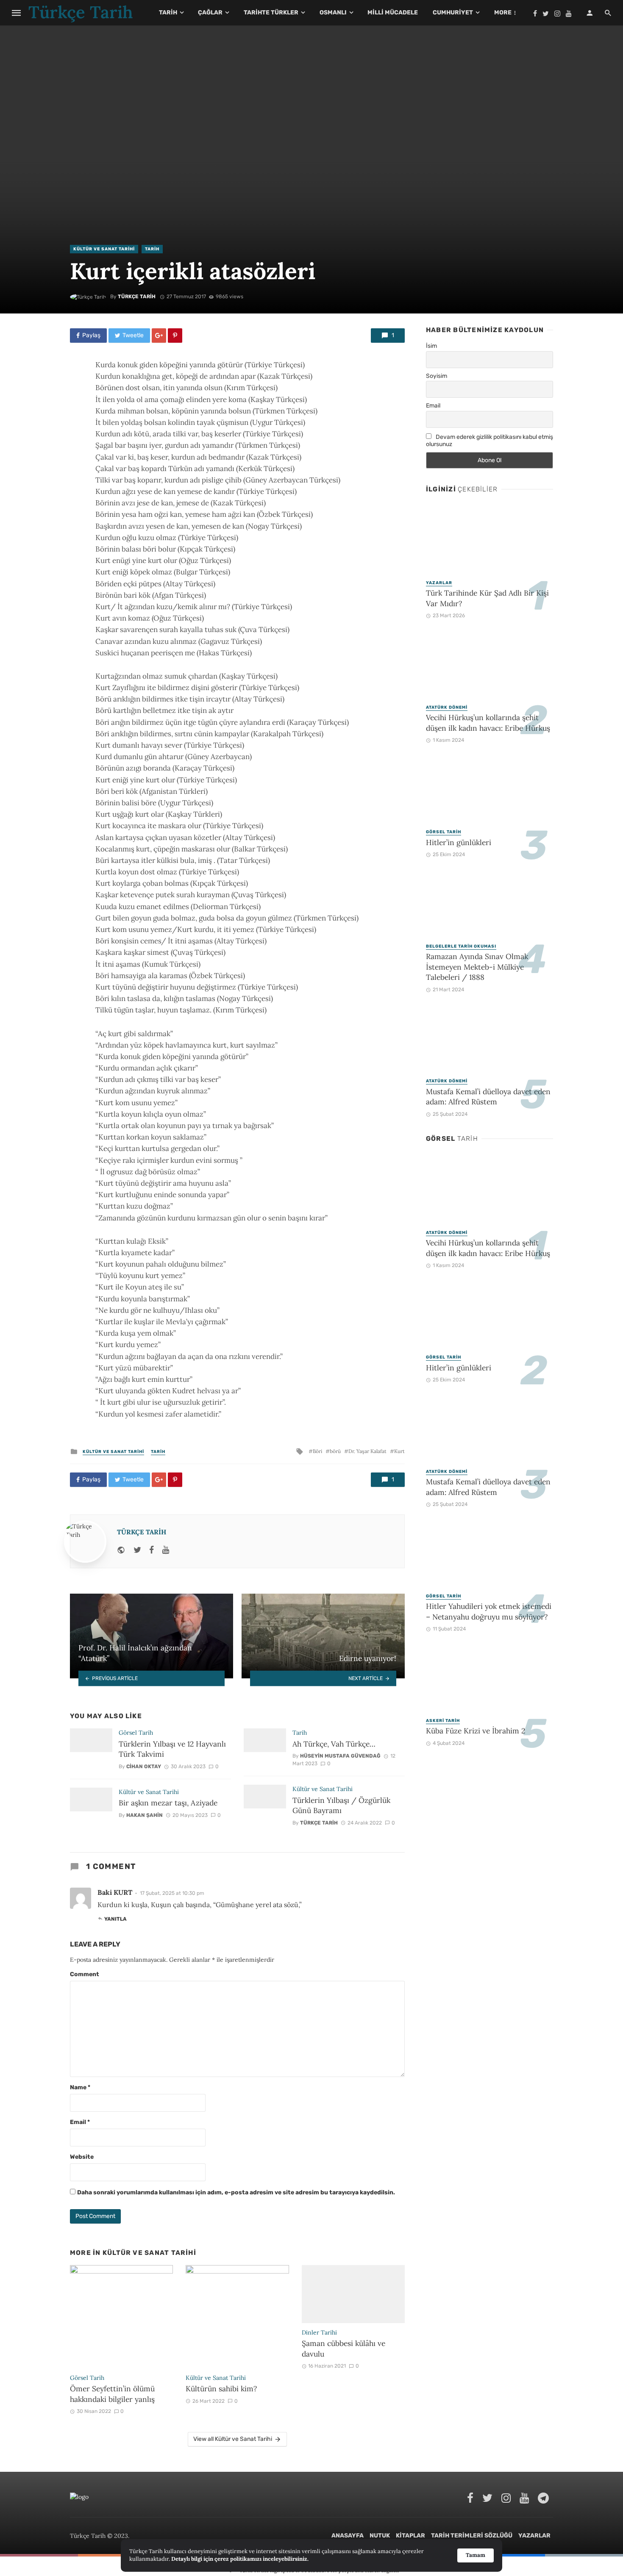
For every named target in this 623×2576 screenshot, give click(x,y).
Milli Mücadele (393, 12)
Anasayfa (348, 2536)
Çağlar (210, 12)
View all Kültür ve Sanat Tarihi (233, 2439)
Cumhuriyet (453, 12)
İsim (431, 346)
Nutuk (380, 2536)
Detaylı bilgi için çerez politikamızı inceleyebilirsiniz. (240, 2559)
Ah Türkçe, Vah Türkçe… (334, 1744)
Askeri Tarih (443, 1721)
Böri (317, 1451)
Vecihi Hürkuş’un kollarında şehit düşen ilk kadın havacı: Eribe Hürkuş (488, 723)
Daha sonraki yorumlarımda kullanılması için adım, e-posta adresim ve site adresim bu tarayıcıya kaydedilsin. (236, 2192)
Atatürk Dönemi (447, 707)
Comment (85, 1974)
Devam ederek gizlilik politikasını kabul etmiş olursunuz (489, 441)
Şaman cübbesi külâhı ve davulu (343, 2349)
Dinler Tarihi (319, 2332)
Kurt (399, 1451)
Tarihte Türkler (271, 12)
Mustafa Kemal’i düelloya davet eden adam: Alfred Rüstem (488, 1097)
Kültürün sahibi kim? (221, 2389)
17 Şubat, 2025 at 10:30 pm (172, 1893)
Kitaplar (410, 2536)
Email (80, 2122)
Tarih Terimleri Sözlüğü (472, 2536)
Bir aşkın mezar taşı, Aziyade (168, 1803)
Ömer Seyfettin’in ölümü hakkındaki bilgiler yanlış (112, 2394)
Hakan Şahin (145, 1815)
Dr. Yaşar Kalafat (367, 1451)
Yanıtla (115, 1919)
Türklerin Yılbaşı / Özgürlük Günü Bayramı (341, 1805)
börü (335, 1451)
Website (82, 2157)
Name (80, 2087)
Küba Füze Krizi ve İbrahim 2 (476, 1731)
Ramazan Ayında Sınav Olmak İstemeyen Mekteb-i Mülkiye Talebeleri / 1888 (477, 967)
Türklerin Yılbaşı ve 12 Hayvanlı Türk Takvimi (172, 1749)
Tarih (168, 12)
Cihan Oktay (144, 1766)
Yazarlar (439, 583)
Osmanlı (333, 12)
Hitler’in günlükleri (459, 842)
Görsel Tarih (136, 1733)
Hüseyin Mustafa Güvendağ (340, 1756)
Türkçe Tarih (137, 297)
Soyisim (437, 376)
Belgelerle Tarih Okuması (461, 946)
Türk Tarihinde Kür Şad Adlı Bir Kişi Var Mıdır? (487, 598)
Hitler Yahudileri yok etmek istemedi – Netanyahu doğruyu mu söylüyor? (489, 1611)
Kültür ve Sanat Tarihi (104, 249)
